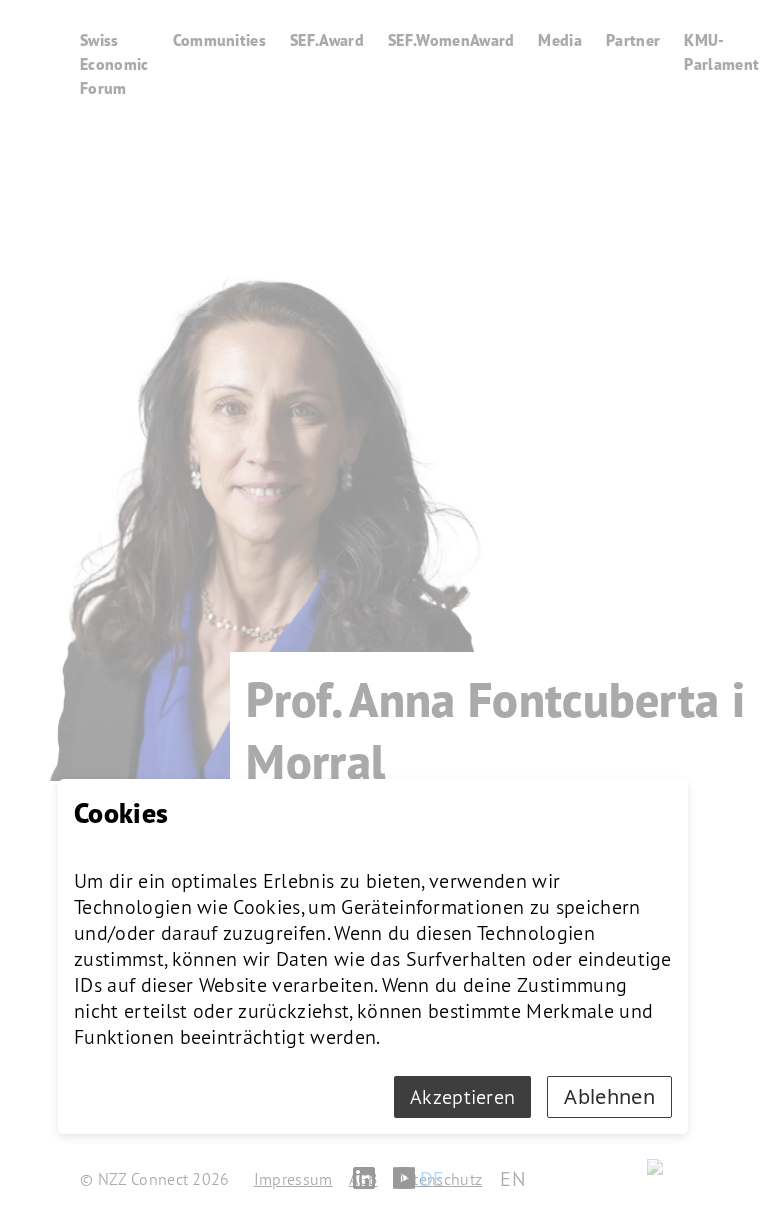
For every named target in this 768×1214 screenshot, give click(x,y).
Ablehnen (609, 1096)
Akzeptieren (463, 1097)
